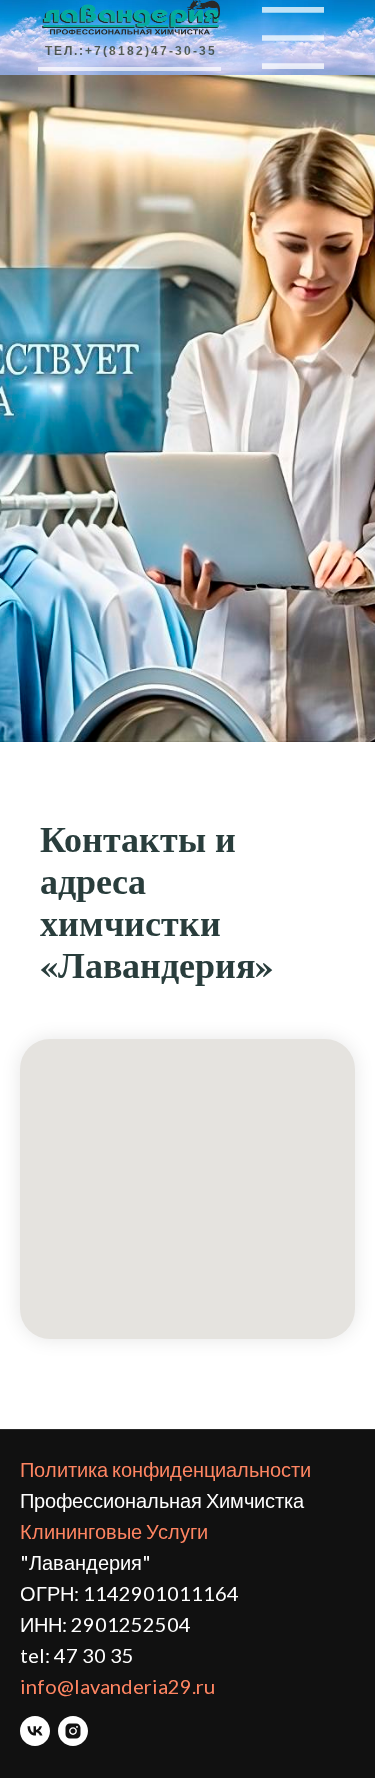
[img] (293, 38)
